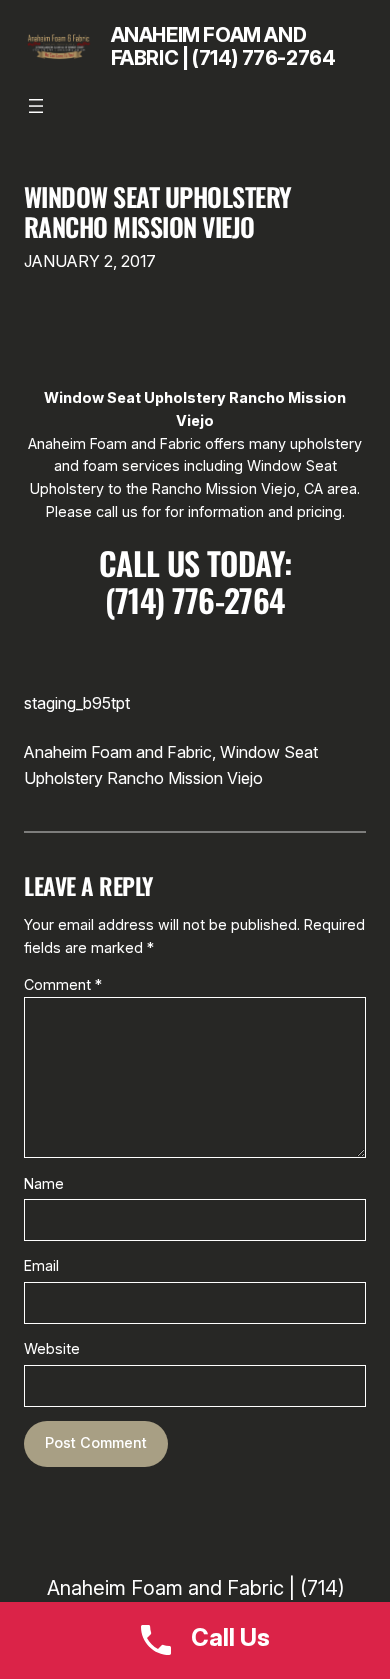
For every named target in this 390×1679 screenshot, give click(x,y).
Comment (63, 984)
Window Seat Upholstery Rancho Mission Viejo (158, 211)
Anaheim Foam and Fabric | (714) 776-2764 (223, 46)
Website (52, 1348)
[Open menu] (36, 106)
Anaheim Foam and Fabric (118, 752)
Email (41, 1265)
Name (44, 1183)
